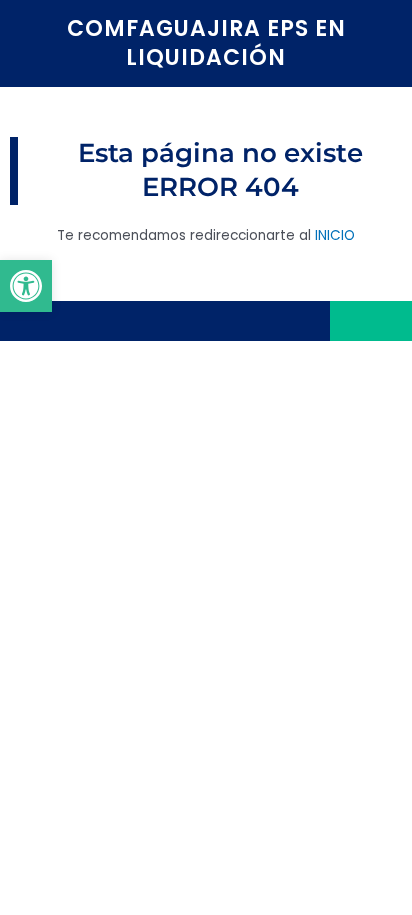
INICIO (335, 235)
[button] (26, 286)
